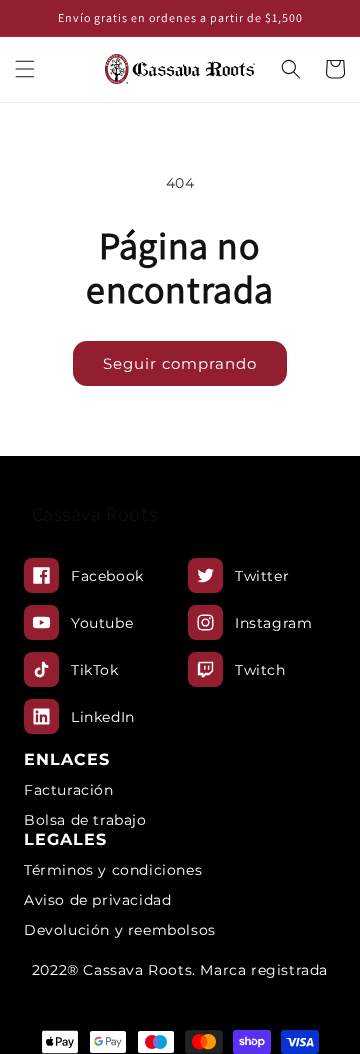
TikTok (95, 670)
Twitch (260, 670)
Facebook (107, 576)
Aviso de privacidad (97, 900)
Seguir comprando (180, 363)
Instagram (273, 623)
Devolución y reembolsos (120, 930)
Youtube (102, 623)
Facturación (69, 790)
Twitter (262, 576)
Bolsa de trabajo (85, 820)
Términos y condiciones (113, 870)
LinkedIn (103, 717)
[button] (25, 69)
